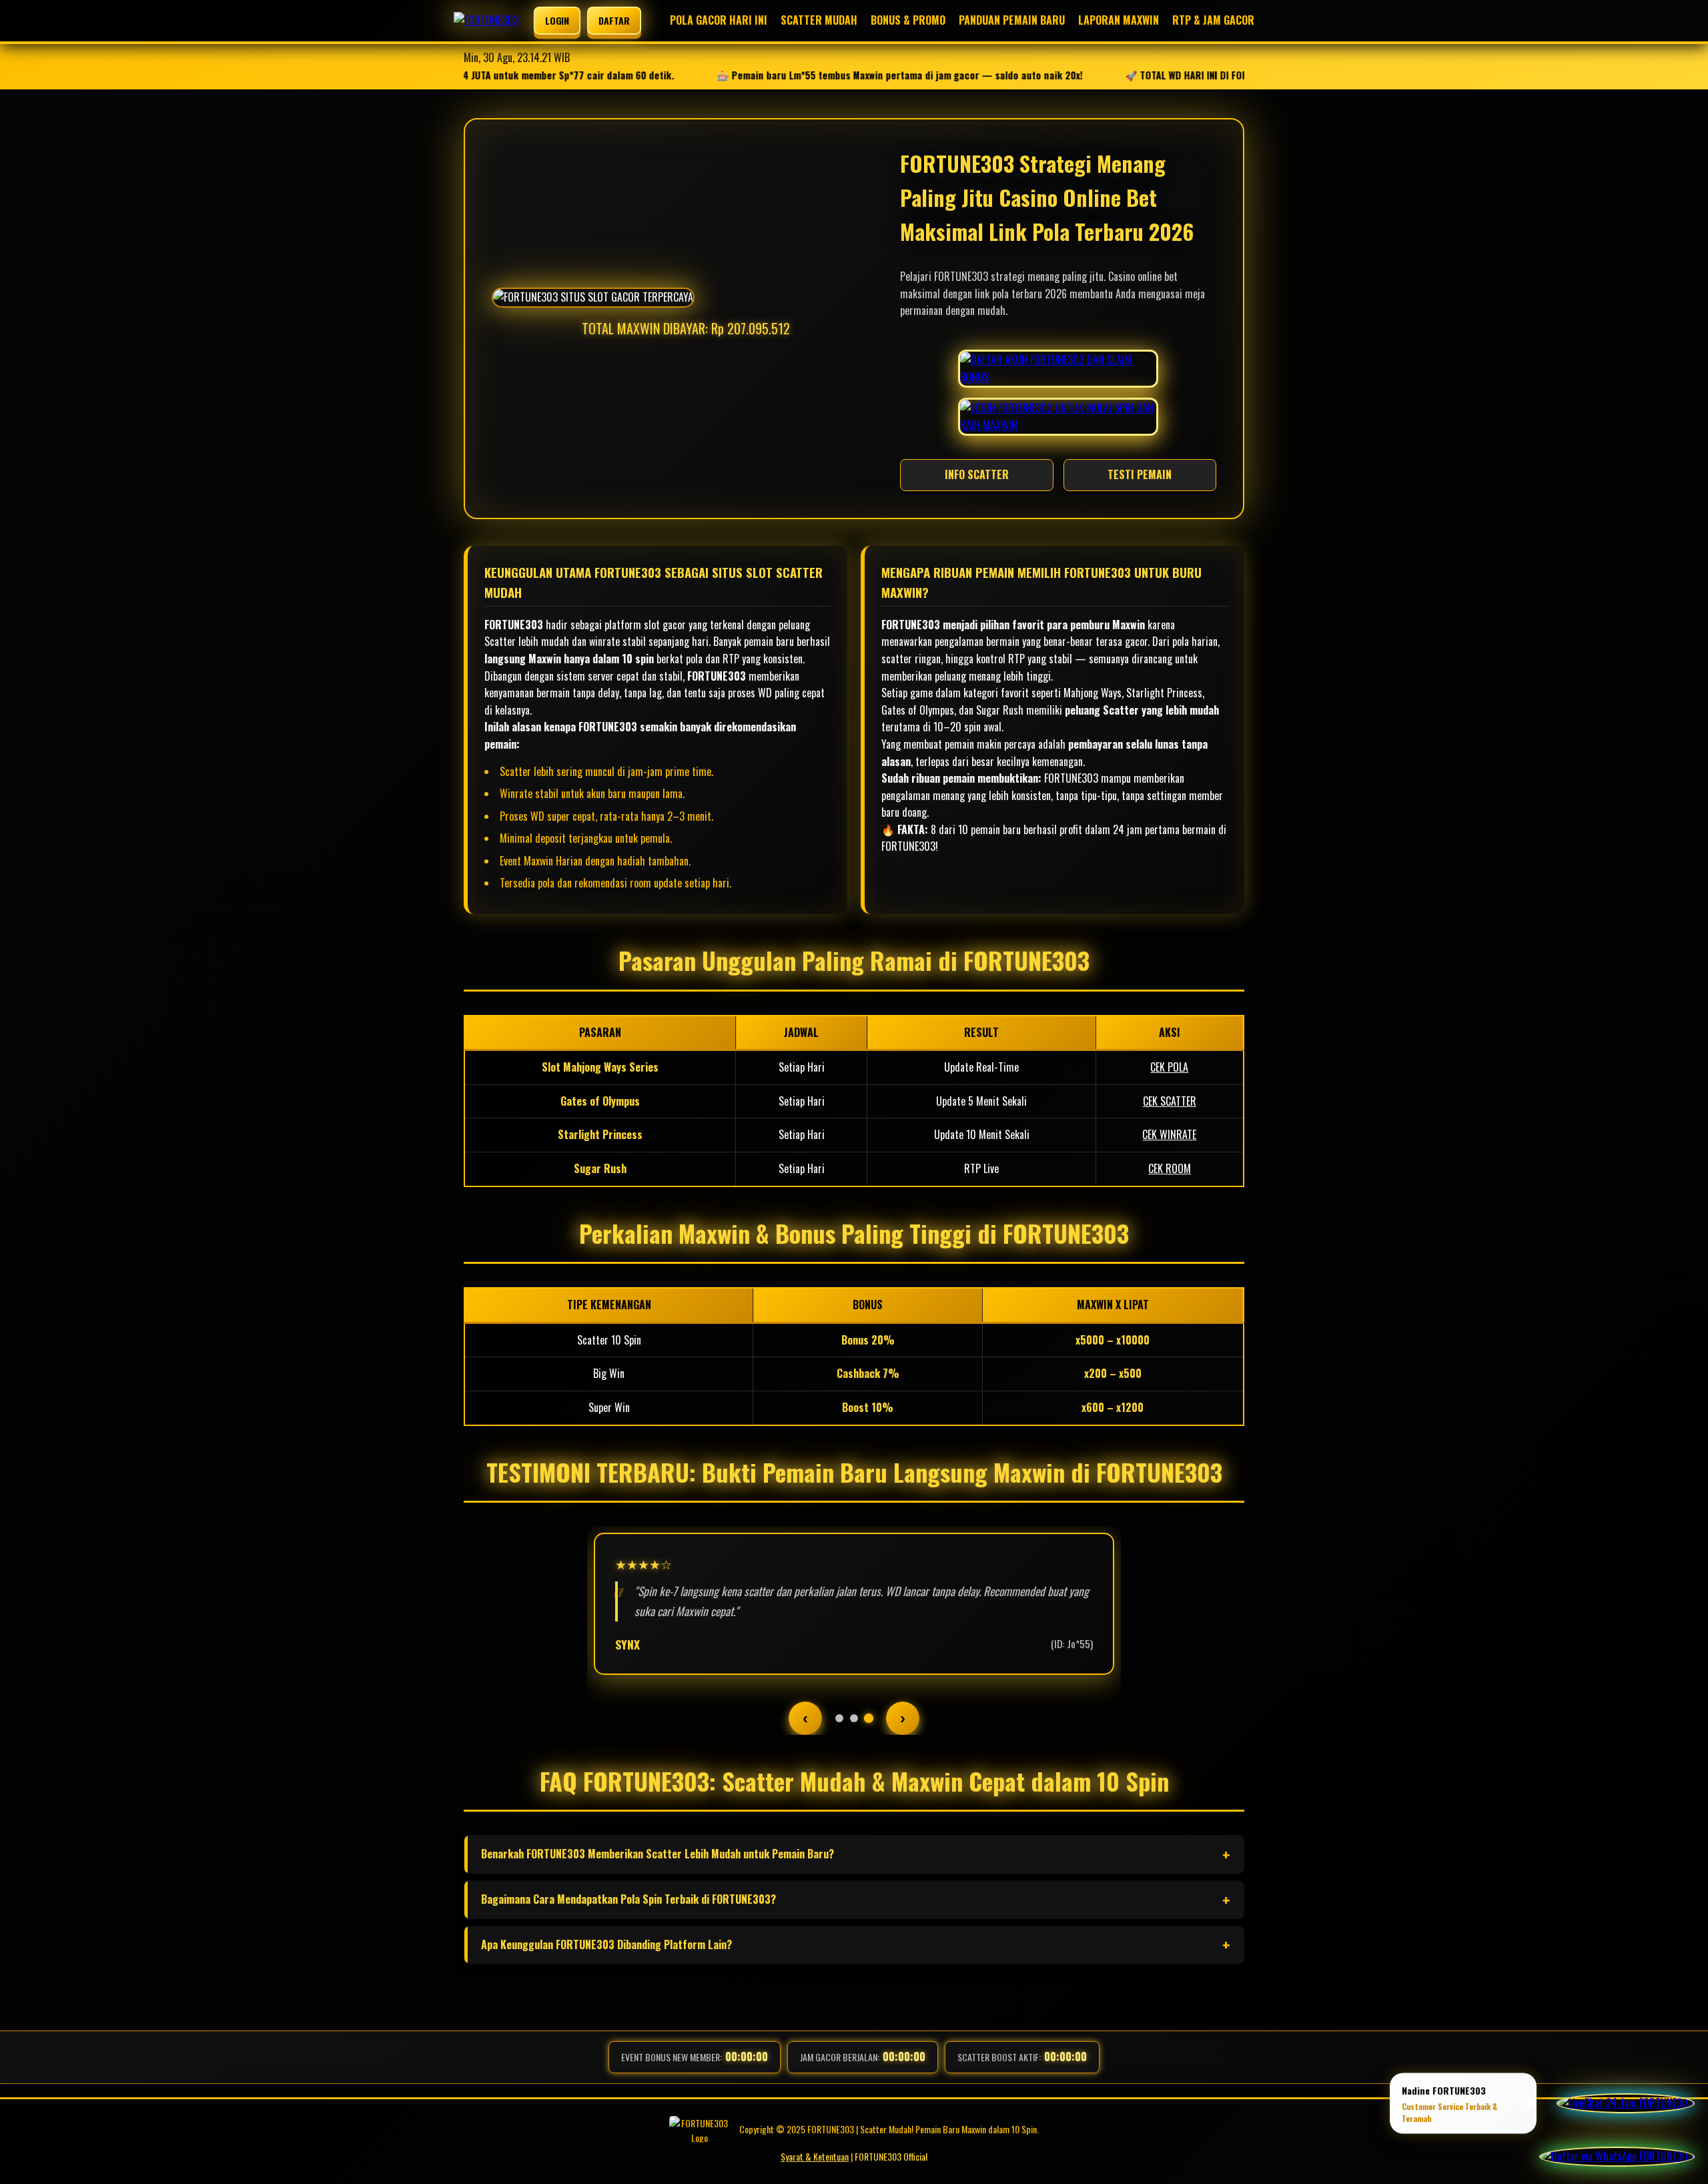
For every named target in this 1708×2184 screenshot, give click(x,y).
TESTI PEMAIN (1140, 474)
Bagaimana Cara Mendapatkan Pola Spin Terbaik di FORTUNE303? (628, 1899)
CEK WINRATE (1169, 1134)
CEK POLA (1169, 1067)
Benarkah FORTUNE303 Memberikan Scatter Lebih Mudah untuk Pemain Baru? (658, 1854)
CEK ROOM (1170, 1168)
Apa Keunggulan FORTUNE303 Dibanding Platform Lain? (606, 1944)
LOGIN (557, 20)
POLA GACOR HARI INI (719, 20)
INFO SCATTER (977, 474)
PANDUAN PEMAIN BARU (1012, 20)
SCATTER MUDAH (819, 20)
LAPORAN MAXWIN (1119, 20)
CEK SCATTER (1170, 1101)
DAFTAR (614, 20)
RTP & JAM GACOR (1213, 20)
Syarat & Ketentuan (815, 2156)
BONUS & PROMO (908, 20)
